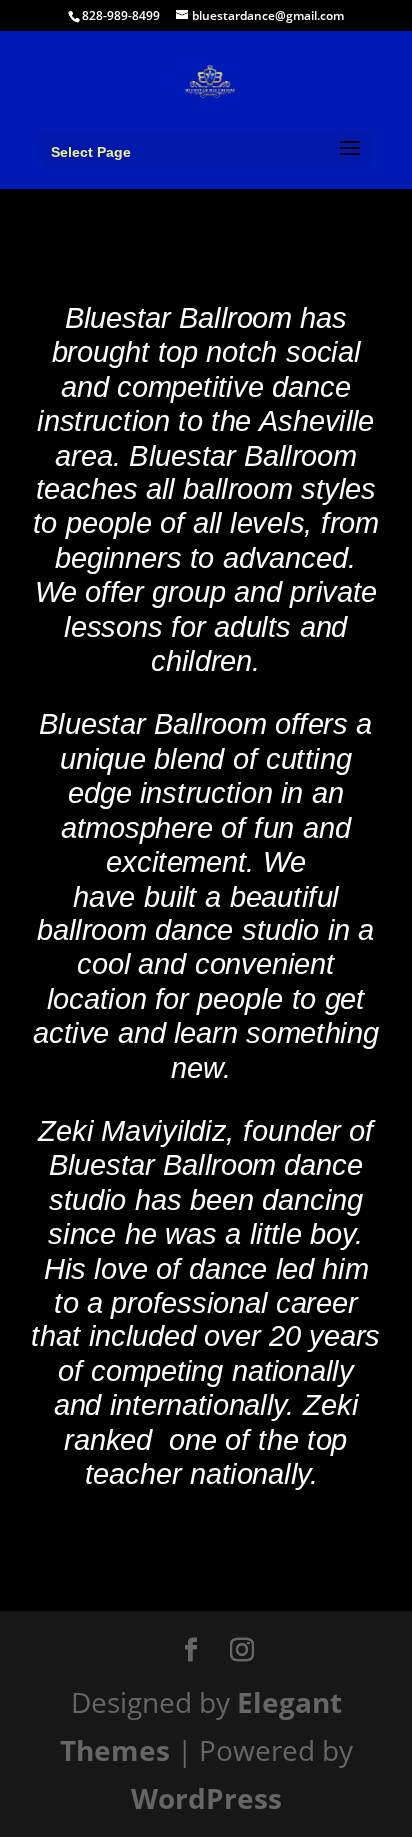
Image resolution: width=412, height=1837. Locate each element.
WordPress (206, 1798)
